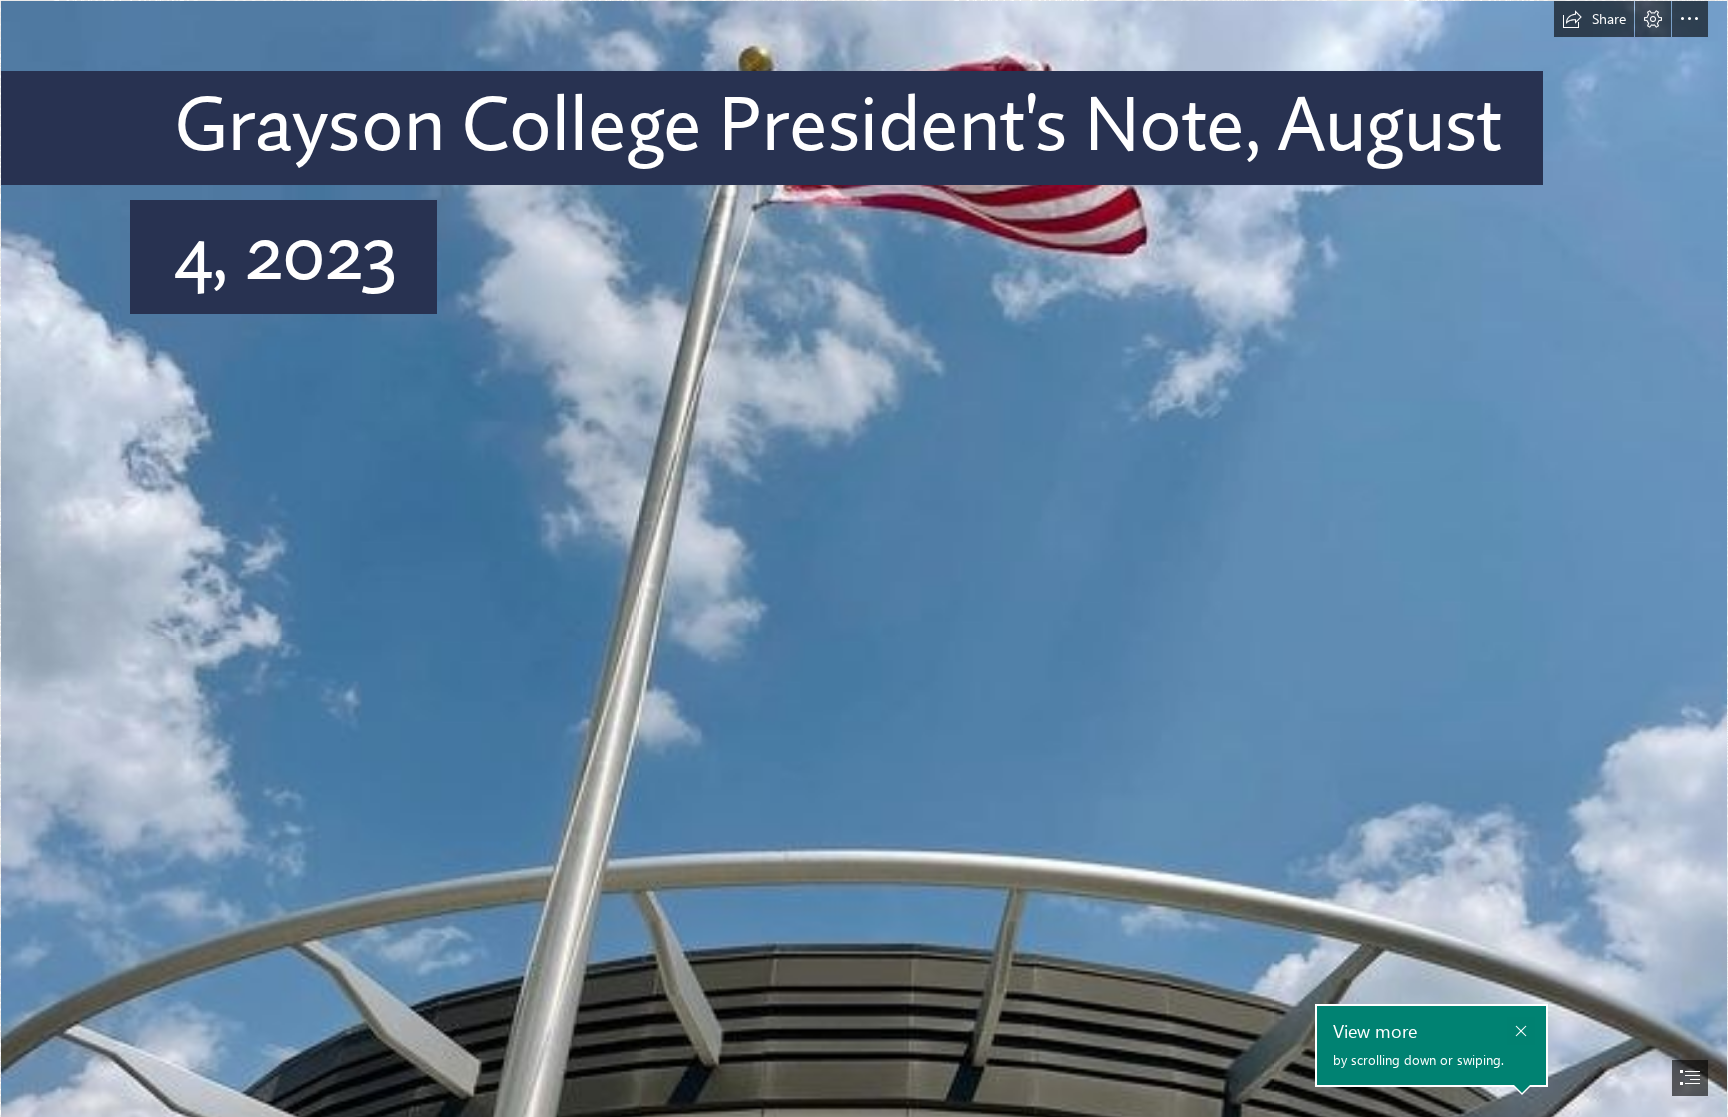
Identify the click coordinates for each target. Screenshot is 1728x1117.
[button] (1594, 19)
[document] (864, 558)
